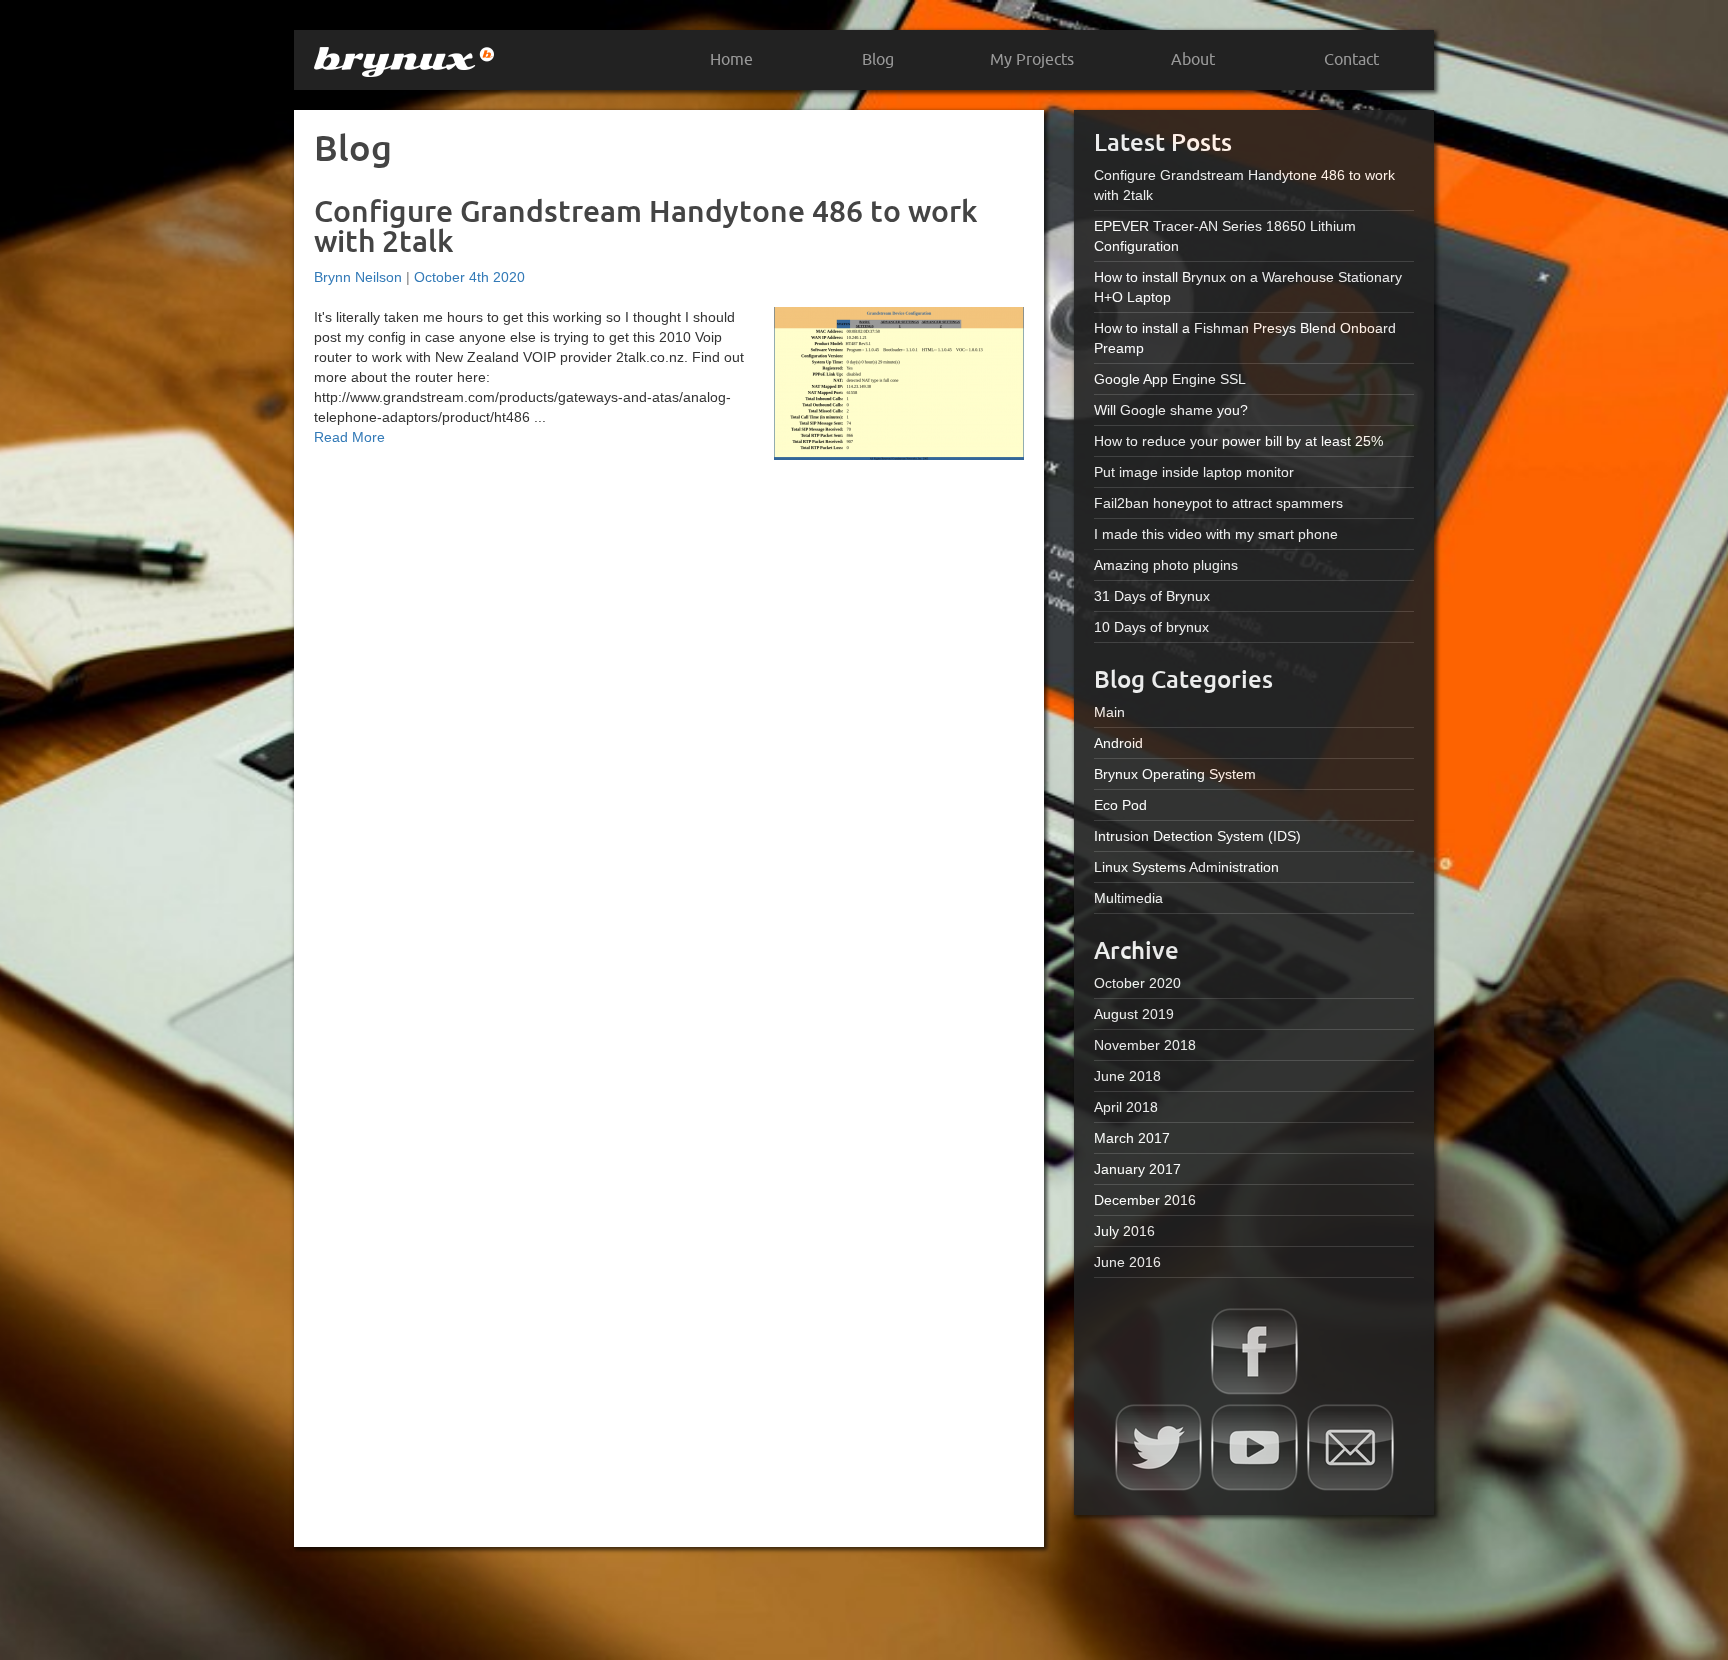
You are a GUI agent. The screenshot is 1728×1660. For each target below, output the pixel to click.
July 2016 (1124, 1231)
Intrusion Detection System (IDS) (1197, 836)
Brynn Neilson (358, 277)
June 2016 (1127, 1262)
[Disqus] (669, 730)
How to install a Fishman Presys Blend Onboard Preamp (1245, 338)
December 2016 (1145, 1200)
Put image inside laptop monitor (1194, 472)
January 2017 (1137, 1169)
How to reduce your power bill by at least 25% (1238, 441)
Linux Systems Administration (1186, 867)
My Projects (1032, 60)
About (1193, 60)
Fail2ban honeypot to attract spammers (1218, 503)
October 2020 (1137, 983)
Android (1118, 743)
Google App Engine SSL (1170, 379)
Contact (1351, 60)
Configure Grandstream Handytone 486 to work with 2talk (646, 226)
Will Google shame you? (1171, 410)
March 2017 (1132, 1138)
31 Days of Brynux (1152, 596)
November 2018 (1145, 1045)
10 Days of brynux (1151, 627)
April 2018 (1126, 1107)
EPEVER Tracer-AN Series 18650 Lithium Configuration (1225, 236)
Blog (878, 60)
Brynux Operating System (1175, 774)
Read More (349, 437)
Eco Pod (1120, 805)
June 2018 (1127, 1076)
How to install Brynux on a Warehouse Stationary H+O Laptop (1248, 287)
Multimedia (1128, 898)
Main (1109, 712)
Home (731, 60)
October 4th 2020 (469, 277)
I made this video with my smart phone (1216, 534)
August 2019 (1134, 1014)
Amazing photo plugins (1166, 565)
